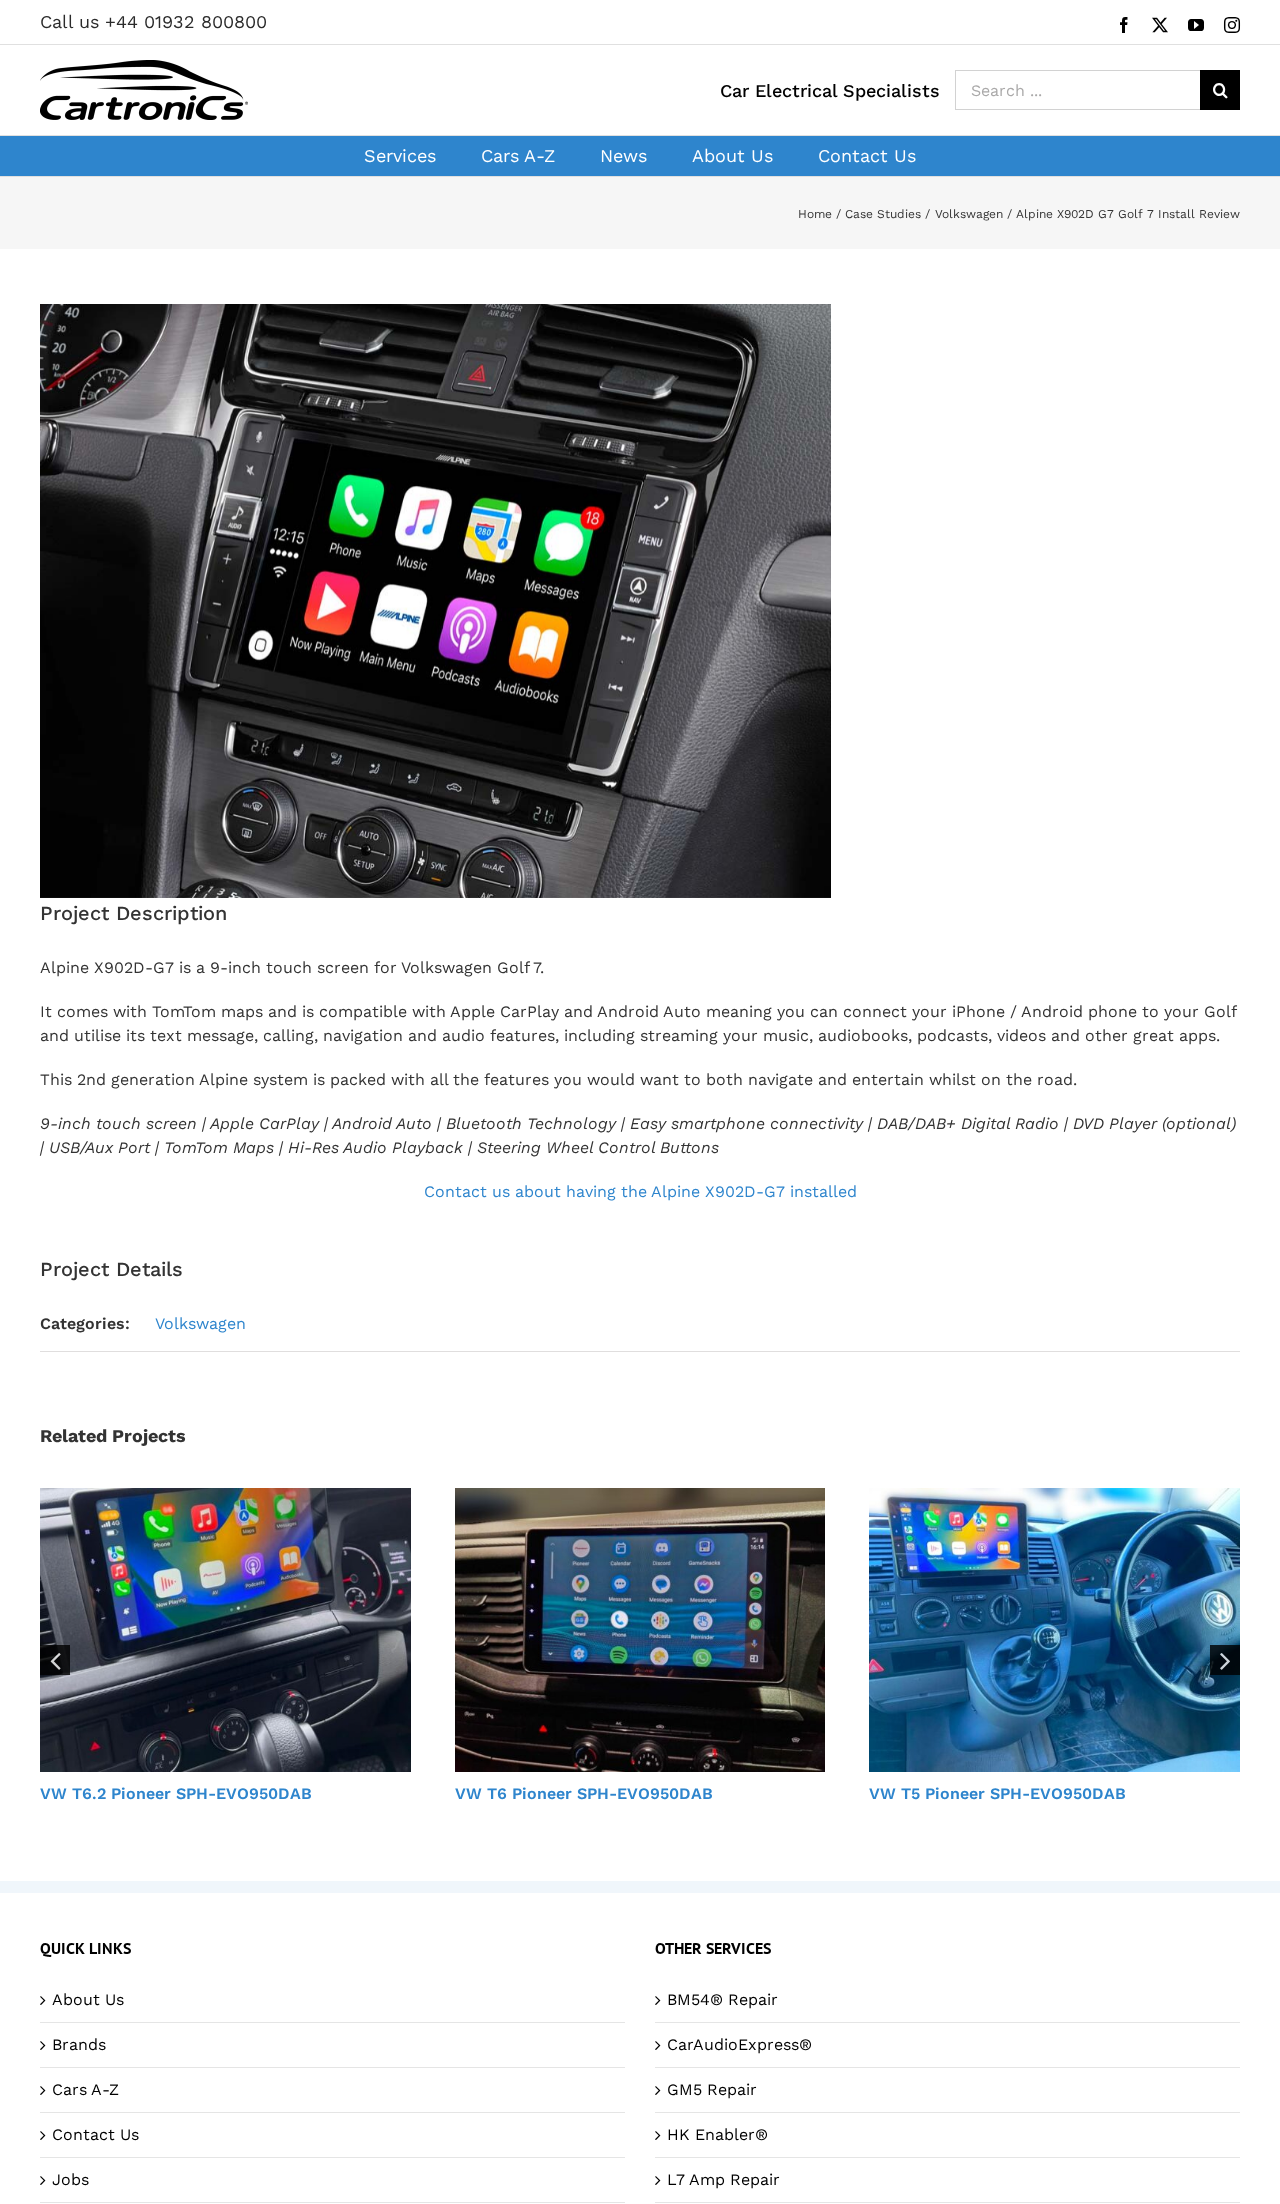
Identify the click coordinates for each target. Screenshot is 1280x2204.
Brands (79, 2044)
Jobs (70, 2179)
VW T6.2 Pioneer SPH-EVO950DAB (176, 1793)
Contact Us (95, 2134)
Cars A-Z (85, 2089)
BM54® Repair (722, 1999)
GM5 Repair (712, 2089)
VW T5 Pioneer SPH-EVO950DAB (997, 1793)
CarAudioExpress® (739, 2044)
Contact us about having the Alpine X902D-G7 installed (640, 1191)
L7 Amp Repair (723, 2179)
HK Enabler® (717, 2134)
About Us (88, 1999)
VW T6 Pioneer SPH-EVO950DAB (584, 1793)
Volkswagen (200, 1323)
